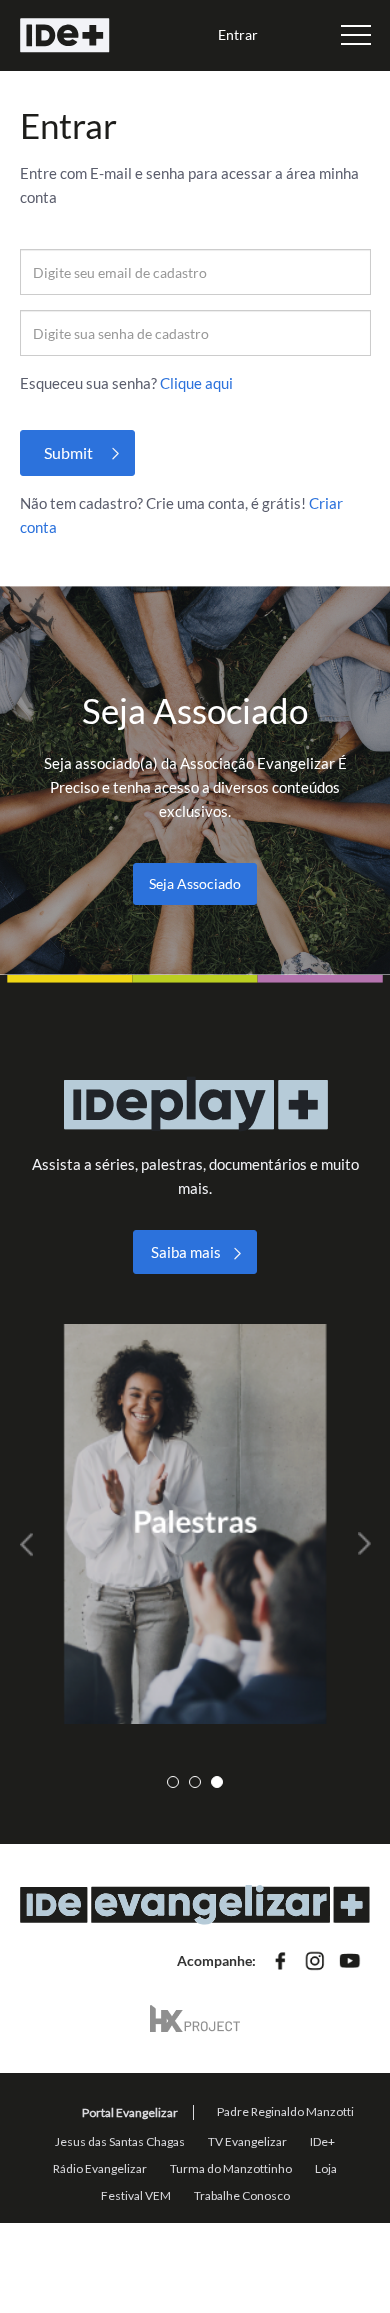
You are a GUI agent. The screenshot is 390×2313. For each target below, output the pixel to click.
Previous (35, 1544)
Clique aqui (196, 383)
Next (356, 1544)
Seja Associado (195, 883)
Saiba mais (186, 1252)
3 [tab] (217, 1782)
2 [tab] (195, 1782)
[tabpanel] (195, 1524)
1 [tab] (173, 1782)
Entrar (238, 34)
